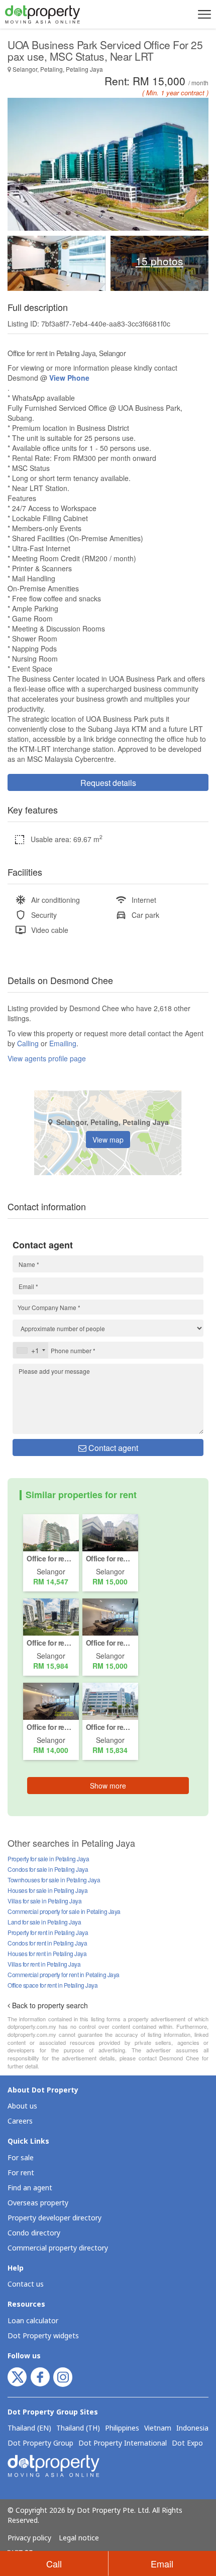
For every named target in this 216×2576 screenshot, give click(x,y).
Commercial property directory (58, 2248)
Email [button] (162, 2563)
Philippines (122, 2429)
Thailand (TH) (78, 2429)
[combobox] (31, 1350)
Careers (20, 2121)
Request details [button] (108, 783)
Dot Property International (123, 2444)
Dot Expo (187, 2444)
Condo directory (34, 2233)
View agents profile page (47, 1058)
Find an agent (30, 2188)
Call (54, 2563)
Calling (28, 1043)
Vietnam (158, 2429)
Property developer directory (55, 2218)
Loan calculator (33, 2321)
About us (22, 2106)
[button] (203, 14)
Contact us (26, 2284)
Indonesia (192, 2429)
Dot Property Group (40, 2444)
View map (108, 1140)
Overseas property (38, 2203)
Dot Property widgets (43, 2336)
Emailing (63, 1043)
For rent (21, 2173)
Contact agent (112, 1448)
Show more (108, 1786)
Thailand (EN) (29, 2429)
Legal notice (79, 2538)
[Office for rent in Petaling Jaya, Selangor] (51, 1532)
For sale (21, 2158)
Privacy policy (29, 2538)
